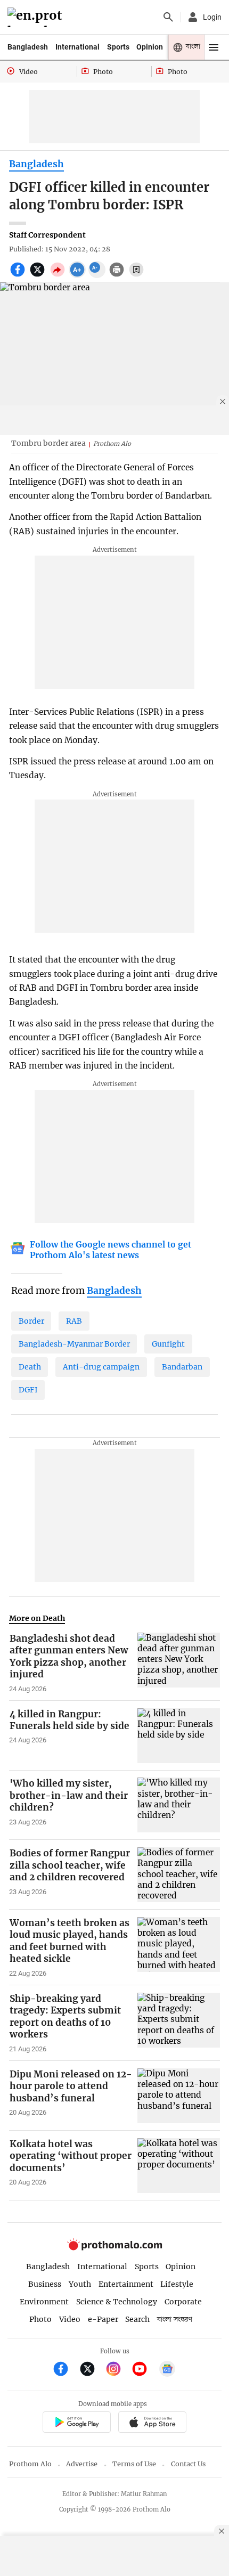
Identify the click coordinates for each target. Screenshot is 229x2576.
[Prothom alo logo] (114, 2248)
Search (137, 2319)
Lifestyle (177, 2284)
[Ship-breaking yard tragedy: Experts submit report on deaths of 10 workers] (179, 2023)
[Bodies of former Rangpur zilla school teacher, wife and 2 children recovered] (179, 1875)
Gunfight (168, 1344)
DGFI (28, 1390)
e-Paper (103, 2319)
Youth (80, 2284)
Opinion (150, 47)
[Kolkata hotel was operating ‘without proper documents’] (179, 2166)
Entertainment (126, 2284)
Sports (118, 47)
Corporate (183, 2302)
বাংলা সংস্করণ (175, 2320)
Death (30, 1367)
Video (70, 2319)
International (77, 47)
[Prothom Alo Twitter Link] (92, 2370)
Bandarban (182, 1367)
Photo (40, 2319)
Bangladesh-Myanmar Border (74, 1344)
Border (31, 1321)
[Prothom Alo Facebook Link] (65, 2370)
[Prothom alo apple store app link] (152, 2424)
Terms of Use (134, 2464)
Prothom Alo (30, 2464)
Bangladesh (28, 47)
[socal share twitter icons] (39, 275)
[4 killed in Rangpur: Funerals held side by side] (179, 1736)
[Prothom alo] (36, 17)
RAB (74, 1321)
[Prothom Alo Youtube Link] (144, 2370)
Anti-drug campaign (101, 1367)
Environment (44, 2302)
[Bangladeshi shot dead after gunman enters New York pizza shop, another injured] (179, 1663)
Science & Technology (117, 2302)
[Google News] (167, 2370)
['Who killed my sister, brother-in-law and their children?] (179, 1805)
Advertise (82, 2464)
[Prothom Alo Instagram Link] (118, 2370)
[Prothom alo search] (168, 17)
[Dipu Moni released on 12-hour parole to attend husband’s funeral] (179, 2096)
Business (45, 2284)
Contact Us (188, 2464)
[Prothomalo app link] (76, 2424)
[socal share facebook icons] (19, 275)
